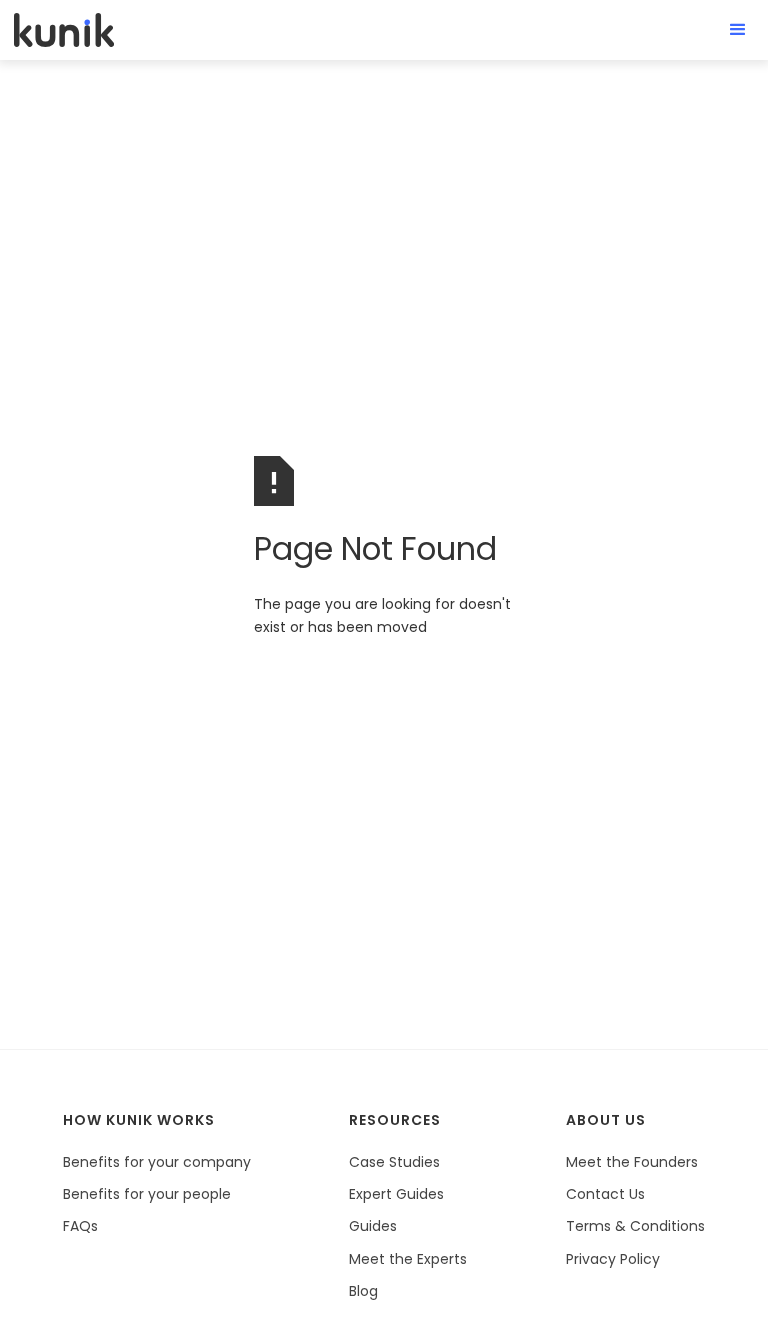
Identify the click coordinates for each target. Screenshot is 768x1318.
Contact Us (605, 1194)
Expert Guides (396, 1194)
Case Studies (394, 1162)
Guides (373, 1226)
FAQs (80, 1226)
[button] (738, 30)
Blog (363, 1291)
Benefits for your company (157, 1162)
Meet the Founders (632, 1162)
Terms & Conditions (635, 1226)
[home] (64, 29)
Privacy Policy (613, 1259)
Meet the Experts (408, 1259)
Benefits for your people (147, 1194)
